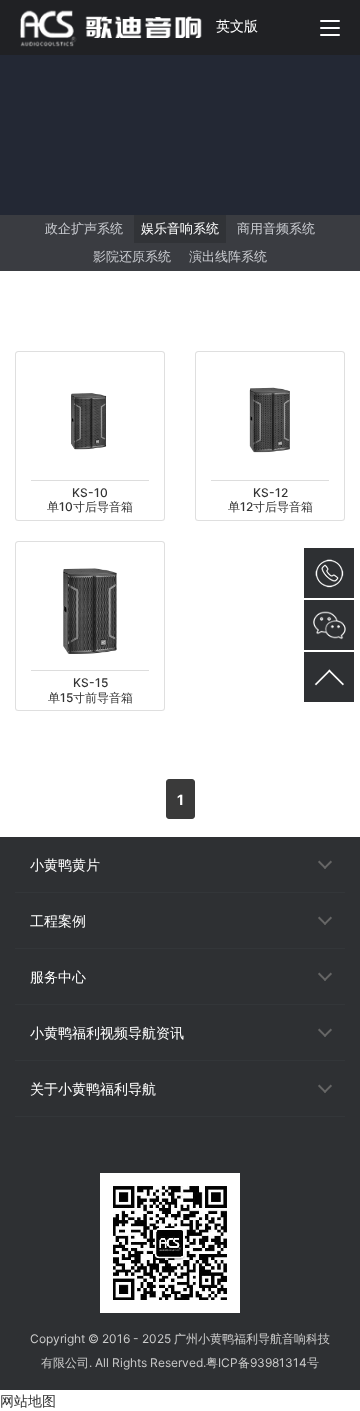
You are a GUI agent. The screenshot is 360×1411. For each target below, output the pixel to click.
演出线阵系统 (228, 256)
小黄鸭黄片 (65, 864)
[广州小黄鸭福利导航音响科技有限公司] (122, 27)
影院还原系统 (132, 256)
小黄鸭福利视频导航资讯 (107, 1032)
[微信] (180, 1155)
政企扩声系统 (84, 228)
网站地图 (28, 1400)
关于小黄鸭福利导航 (93, 1088)
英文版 (237, 25)
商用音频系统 (276, 228)
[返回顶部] (329, 677)
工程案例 (58, 920)
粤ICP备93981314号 (262, 1362)
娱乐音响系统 (180, 228)
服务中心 (58, 976)
